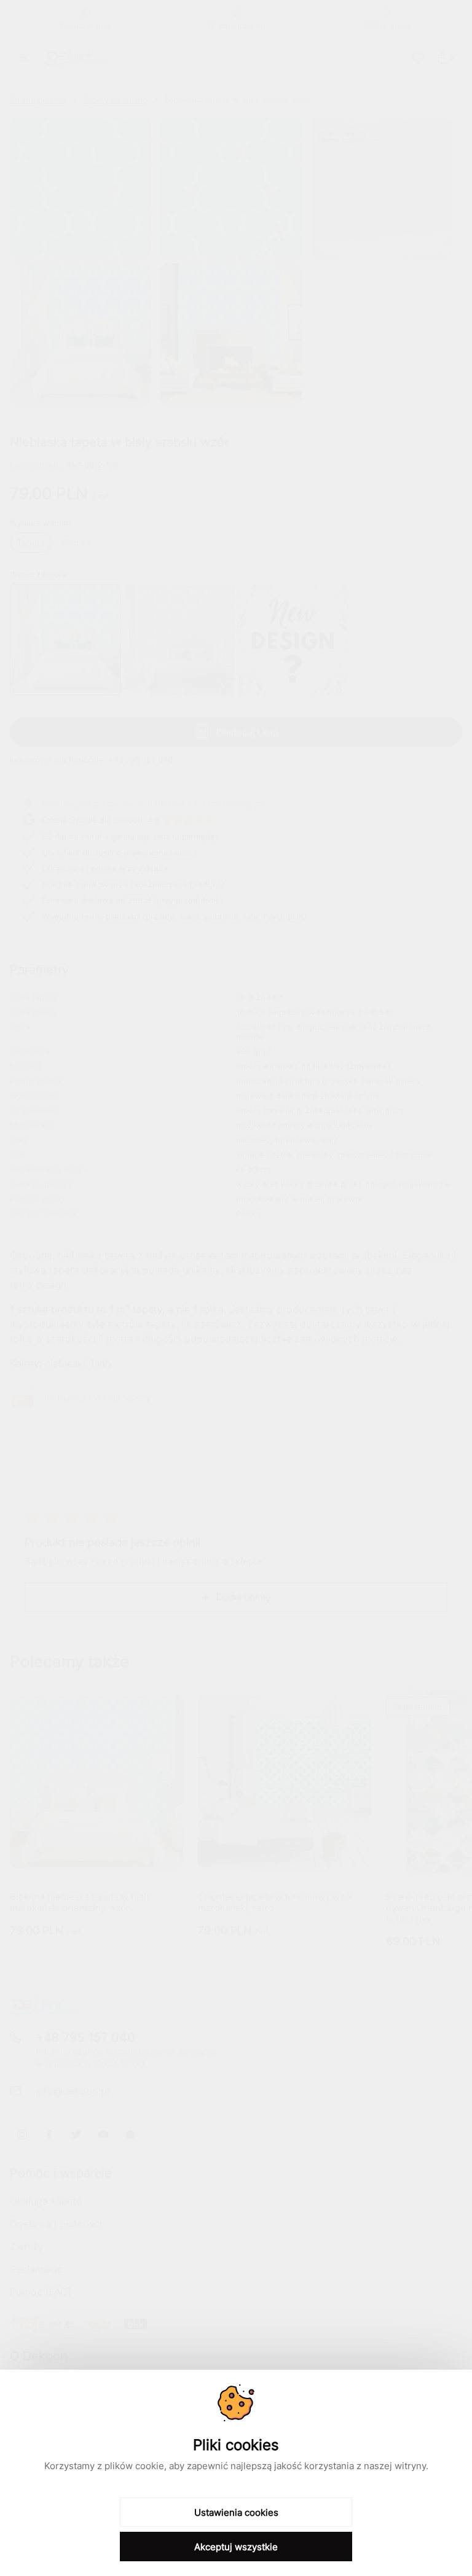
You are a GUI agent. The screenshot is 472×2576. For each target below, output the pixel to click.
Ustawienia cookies (236, 2512)
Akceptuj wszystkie (236, 2547)
